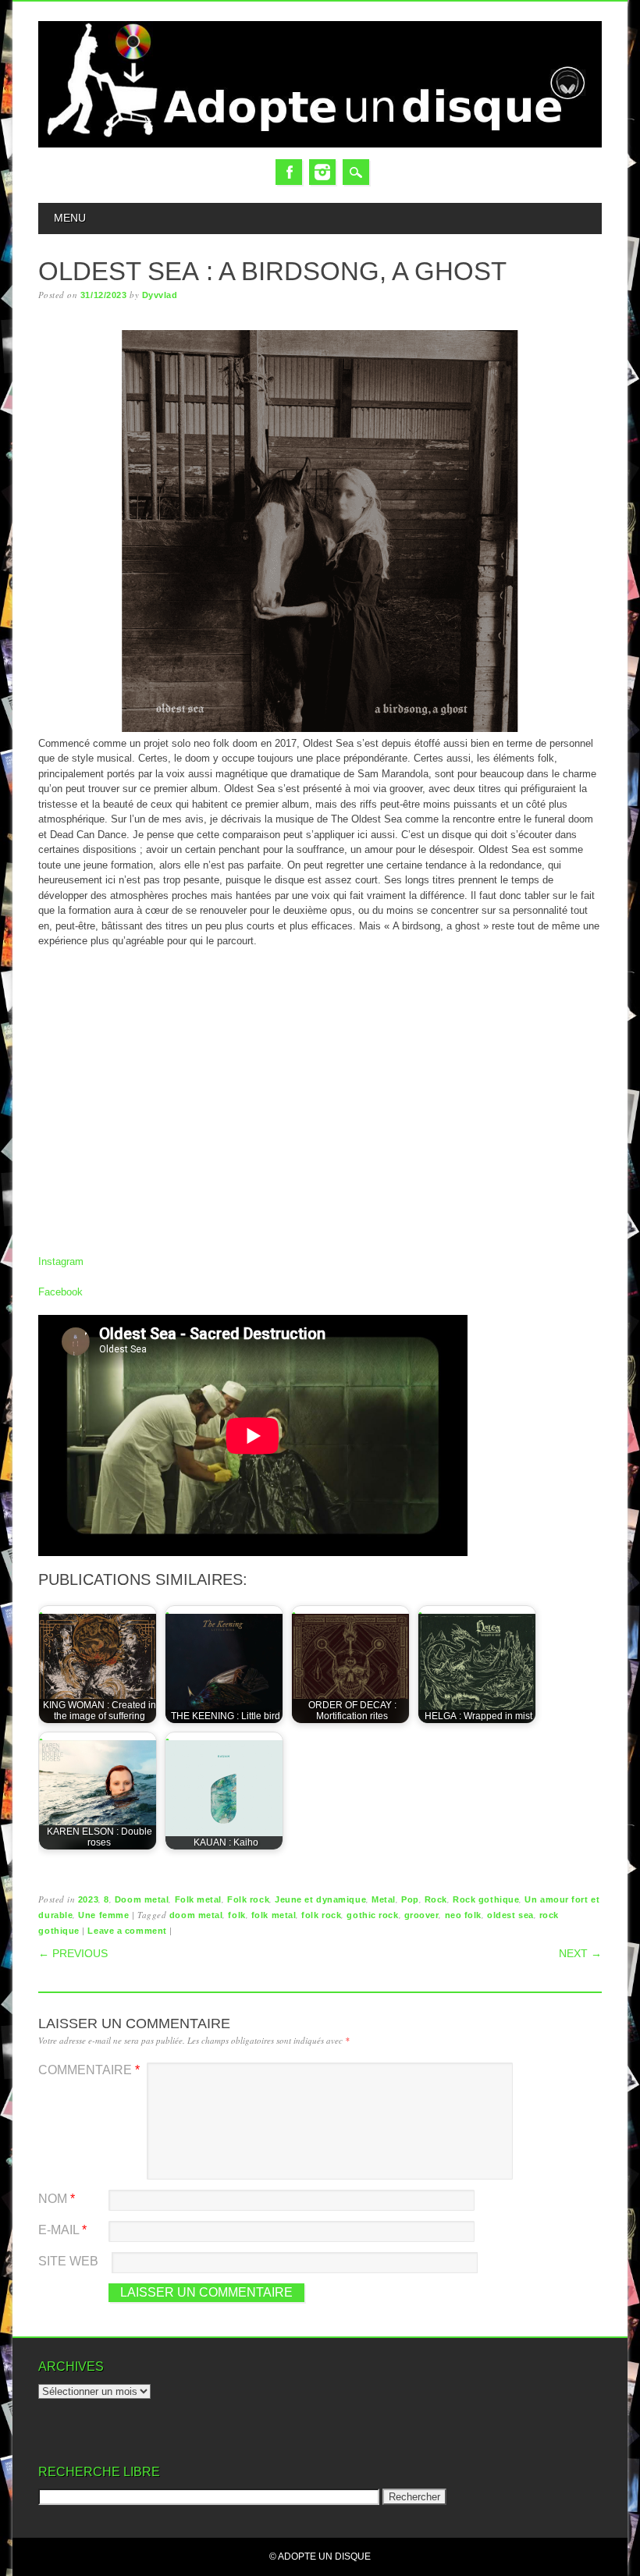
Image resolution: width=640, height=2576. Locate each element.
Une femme (103, 1915)
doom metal (196, 1915)
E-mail (62, 2230)
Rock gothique (486, 1899)
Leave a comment (127, 1931)
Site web (68, 2261)
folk (236, 1915)
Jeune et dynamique (320, 1899)
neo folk (463, 1915)
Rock (436, 1899)
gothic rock (372, 1915)
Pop (410, 1899)
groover (422, 1915)
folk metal (274, 1915)
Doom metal (142, 1899)
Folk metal (199, 1899)
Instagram (322, 172)
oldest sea (510, 1915)
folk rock (321, 1915)
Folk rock (248, 1899)
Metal (384, 1899)
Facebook (289, 172)
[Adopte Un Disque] (320, 144)
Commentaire (89, 2070)
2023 (88, 1899)
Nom (57, 2199)
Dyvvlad (160, 295)
